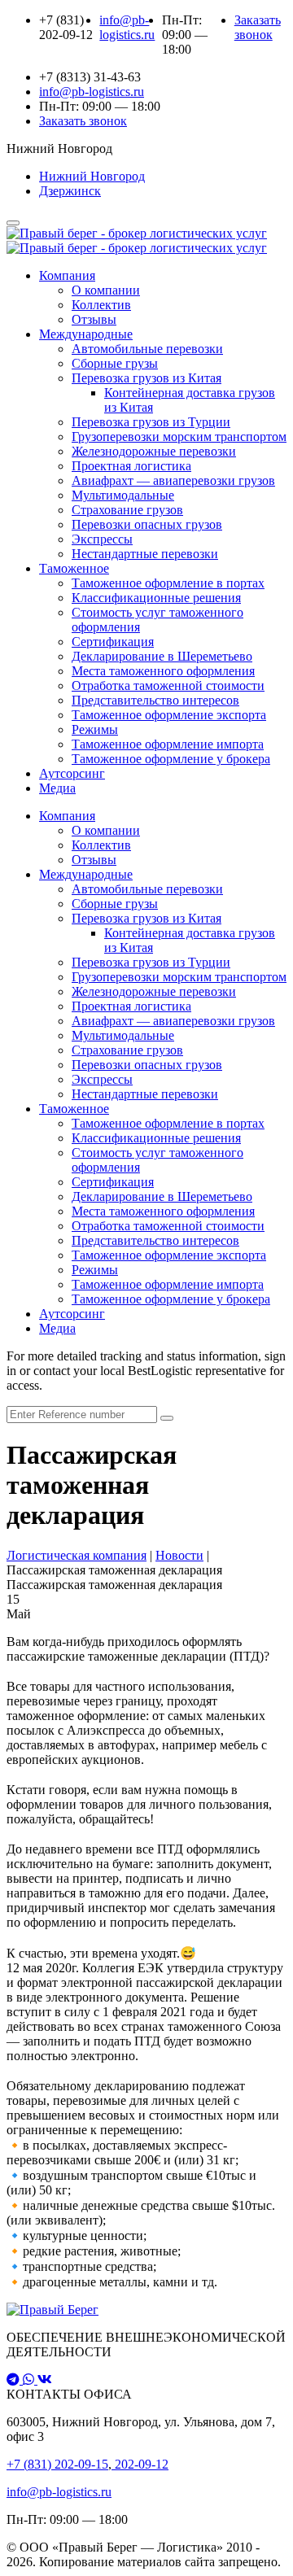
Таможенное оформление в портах (168, 583)
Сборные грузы (115, 363)
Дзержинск (70, 191)
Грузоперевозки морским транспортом (179, 437)
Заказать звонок (258, 27)
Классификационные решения (156, 598)
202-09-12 (140, 2464)
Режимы (95, 729)
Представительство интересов (155, 700)
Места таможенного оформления (163, 671)
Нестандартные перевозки (145, 554)
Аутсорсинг (72, 773)
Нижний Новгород (92, 176)
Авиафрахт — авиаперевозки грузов (173, 480)
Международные (86, 334)
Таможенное (74, 568)
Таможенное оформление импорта (168, 744)
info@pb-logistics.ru (59, 2492)
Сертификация (113, 642)
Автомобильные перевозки (147, 349)
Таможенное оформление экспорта (169, 715)
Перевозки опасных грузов (147, 524)
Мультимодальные (123, 495)
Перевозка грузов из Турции (151, 422)
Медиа (57, 788)
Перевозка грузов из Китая (146, 378)
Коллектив (101, 305)
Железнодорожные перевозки (154, 451)
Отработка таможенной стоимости (168, 685)
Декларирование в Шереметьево (162, 656)
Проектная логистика (131, 466)
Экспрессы (102, 539)
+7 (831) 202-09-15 (57, 2464)
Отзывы (94, 319)
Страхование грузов (127, 510)
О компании (106, 290)
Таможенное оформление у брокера (171, 759)
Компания (67, 275)
